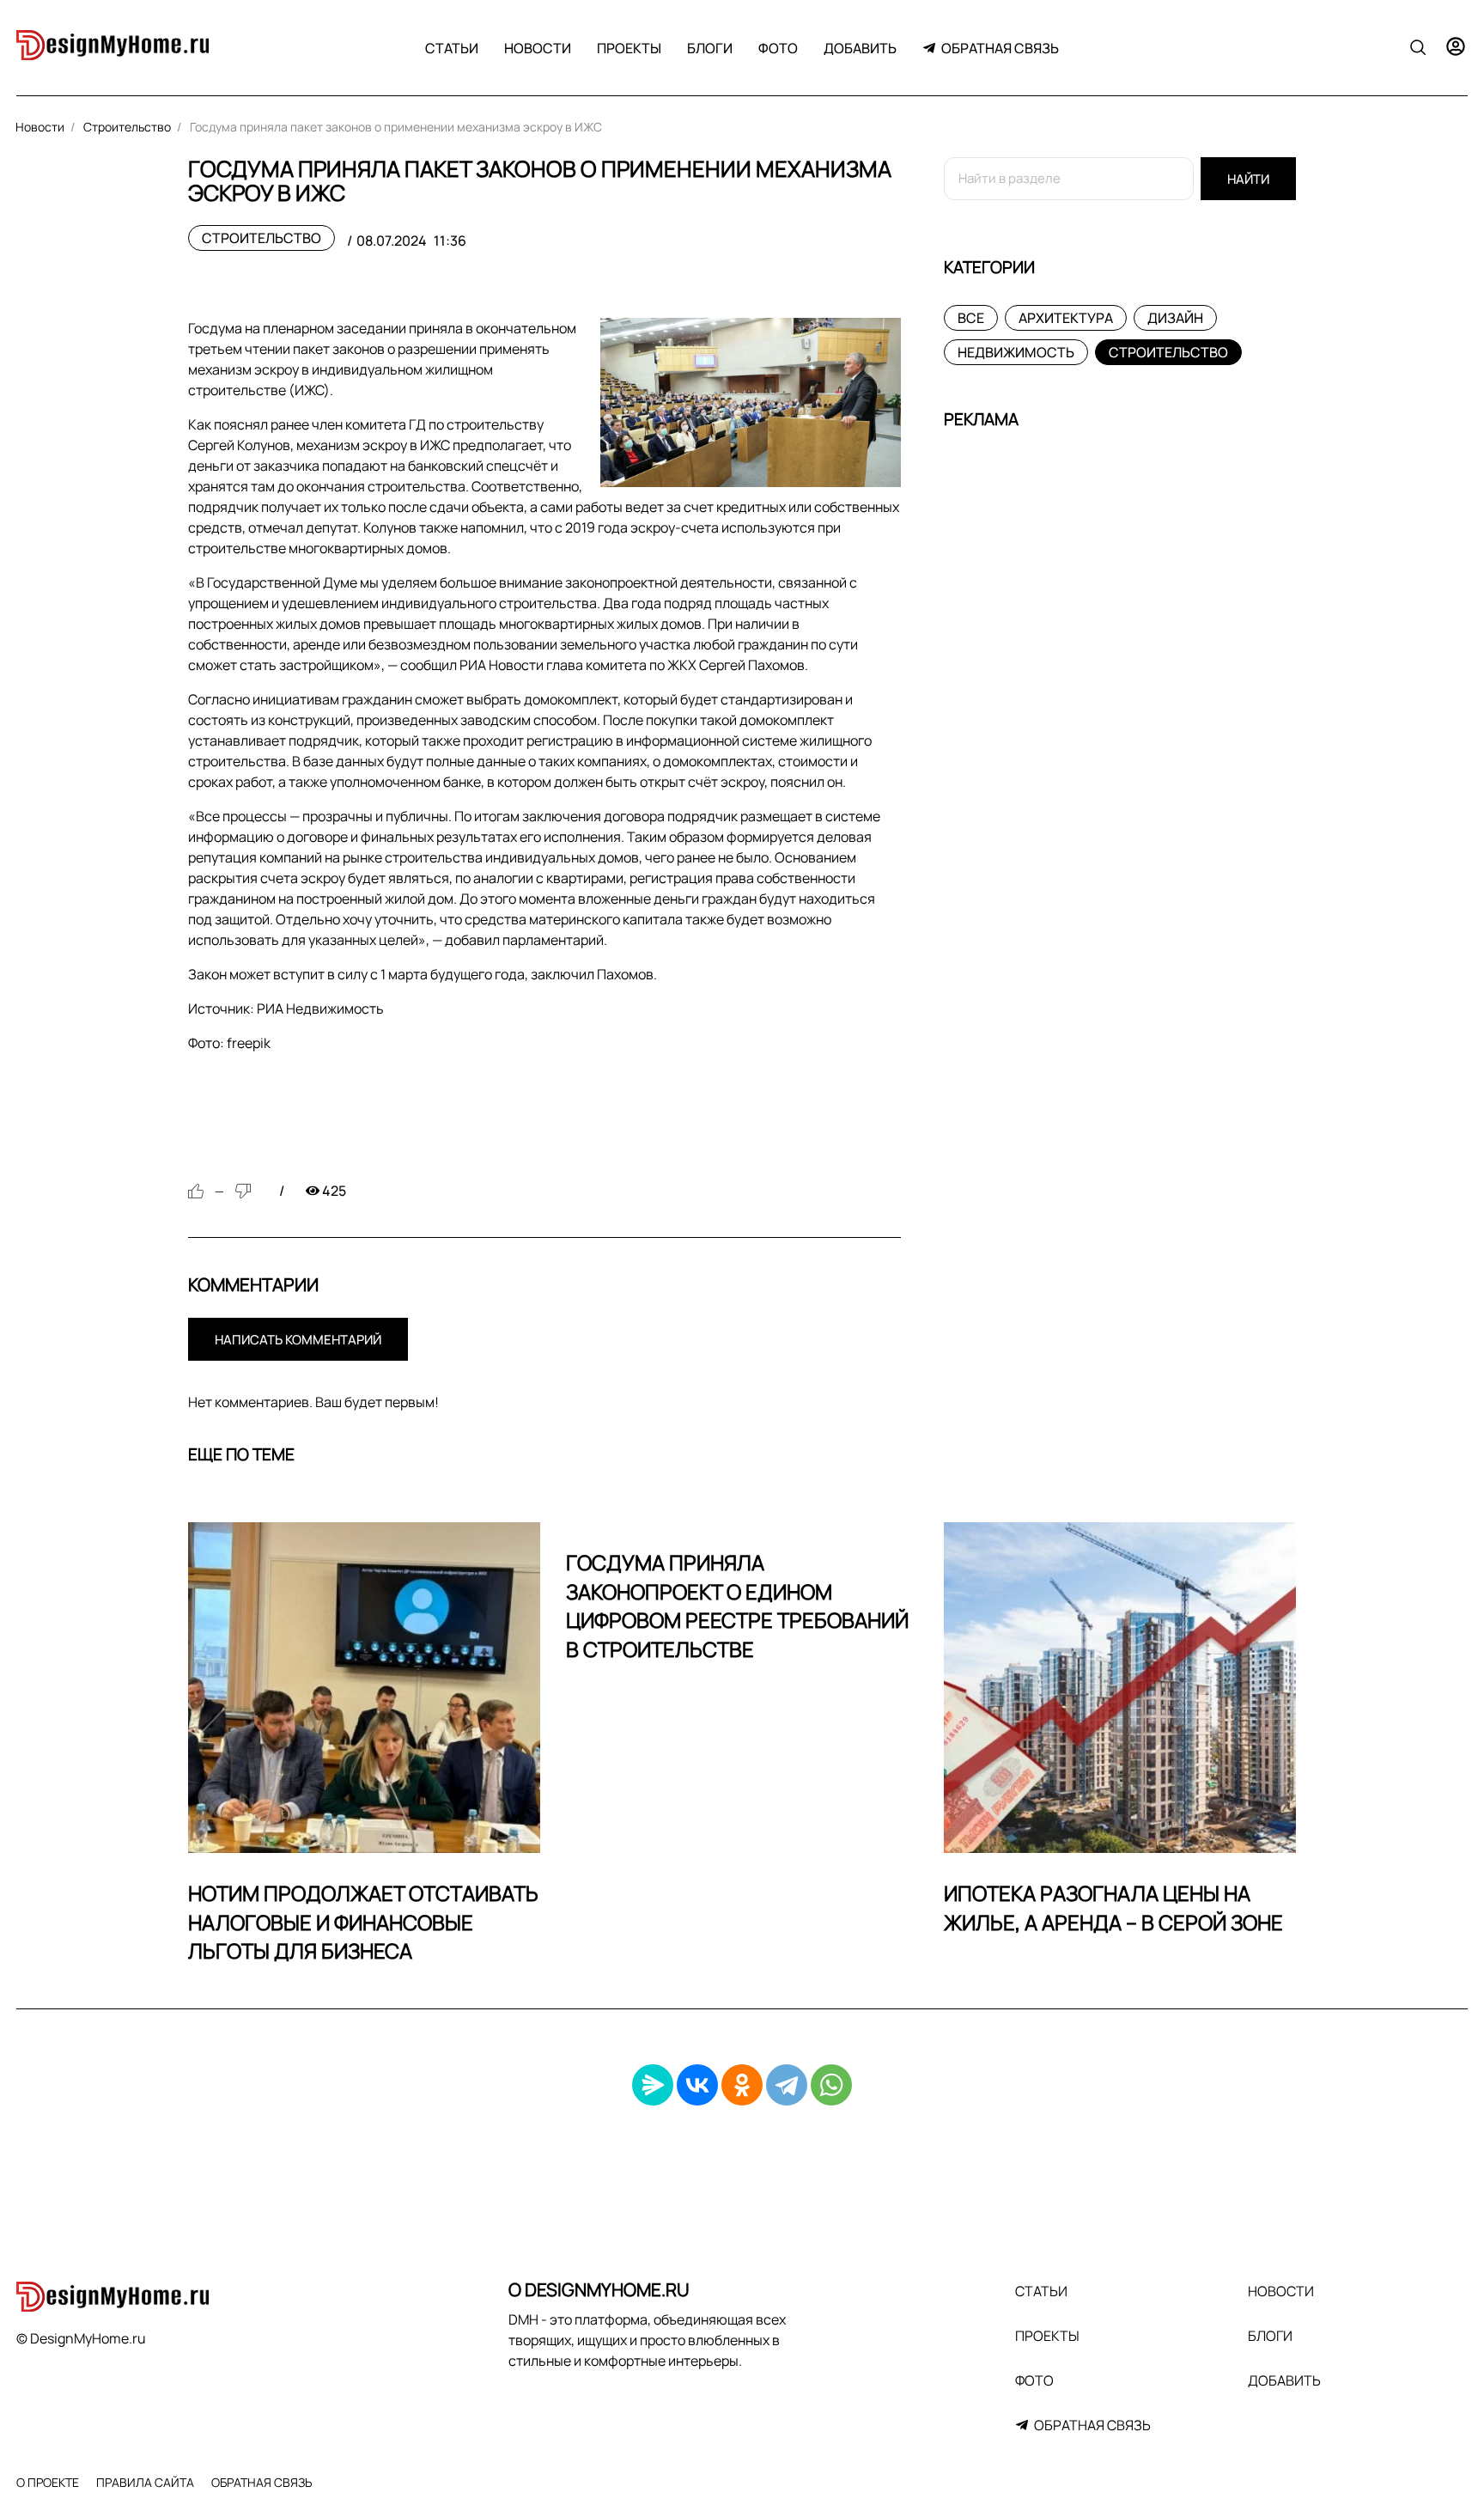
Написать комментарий (298, 1340)
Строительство (262, 238)
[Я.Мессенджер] (653, 2085)
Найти (1248, 179)
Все (971, 318)
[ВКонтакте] (697, 2085)
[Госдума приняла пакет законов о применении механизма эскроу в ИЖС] (751, 402)
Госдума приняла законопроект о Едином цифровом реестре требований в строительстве (737, 1606)
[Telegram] (787, 2085)
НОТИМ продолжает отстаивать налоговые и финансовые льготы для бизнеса (363, 1922)
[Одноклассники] (742, 2085)
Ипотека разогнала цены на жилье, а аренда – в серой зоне (1113, 1908)
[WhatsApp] (831, 2085)
